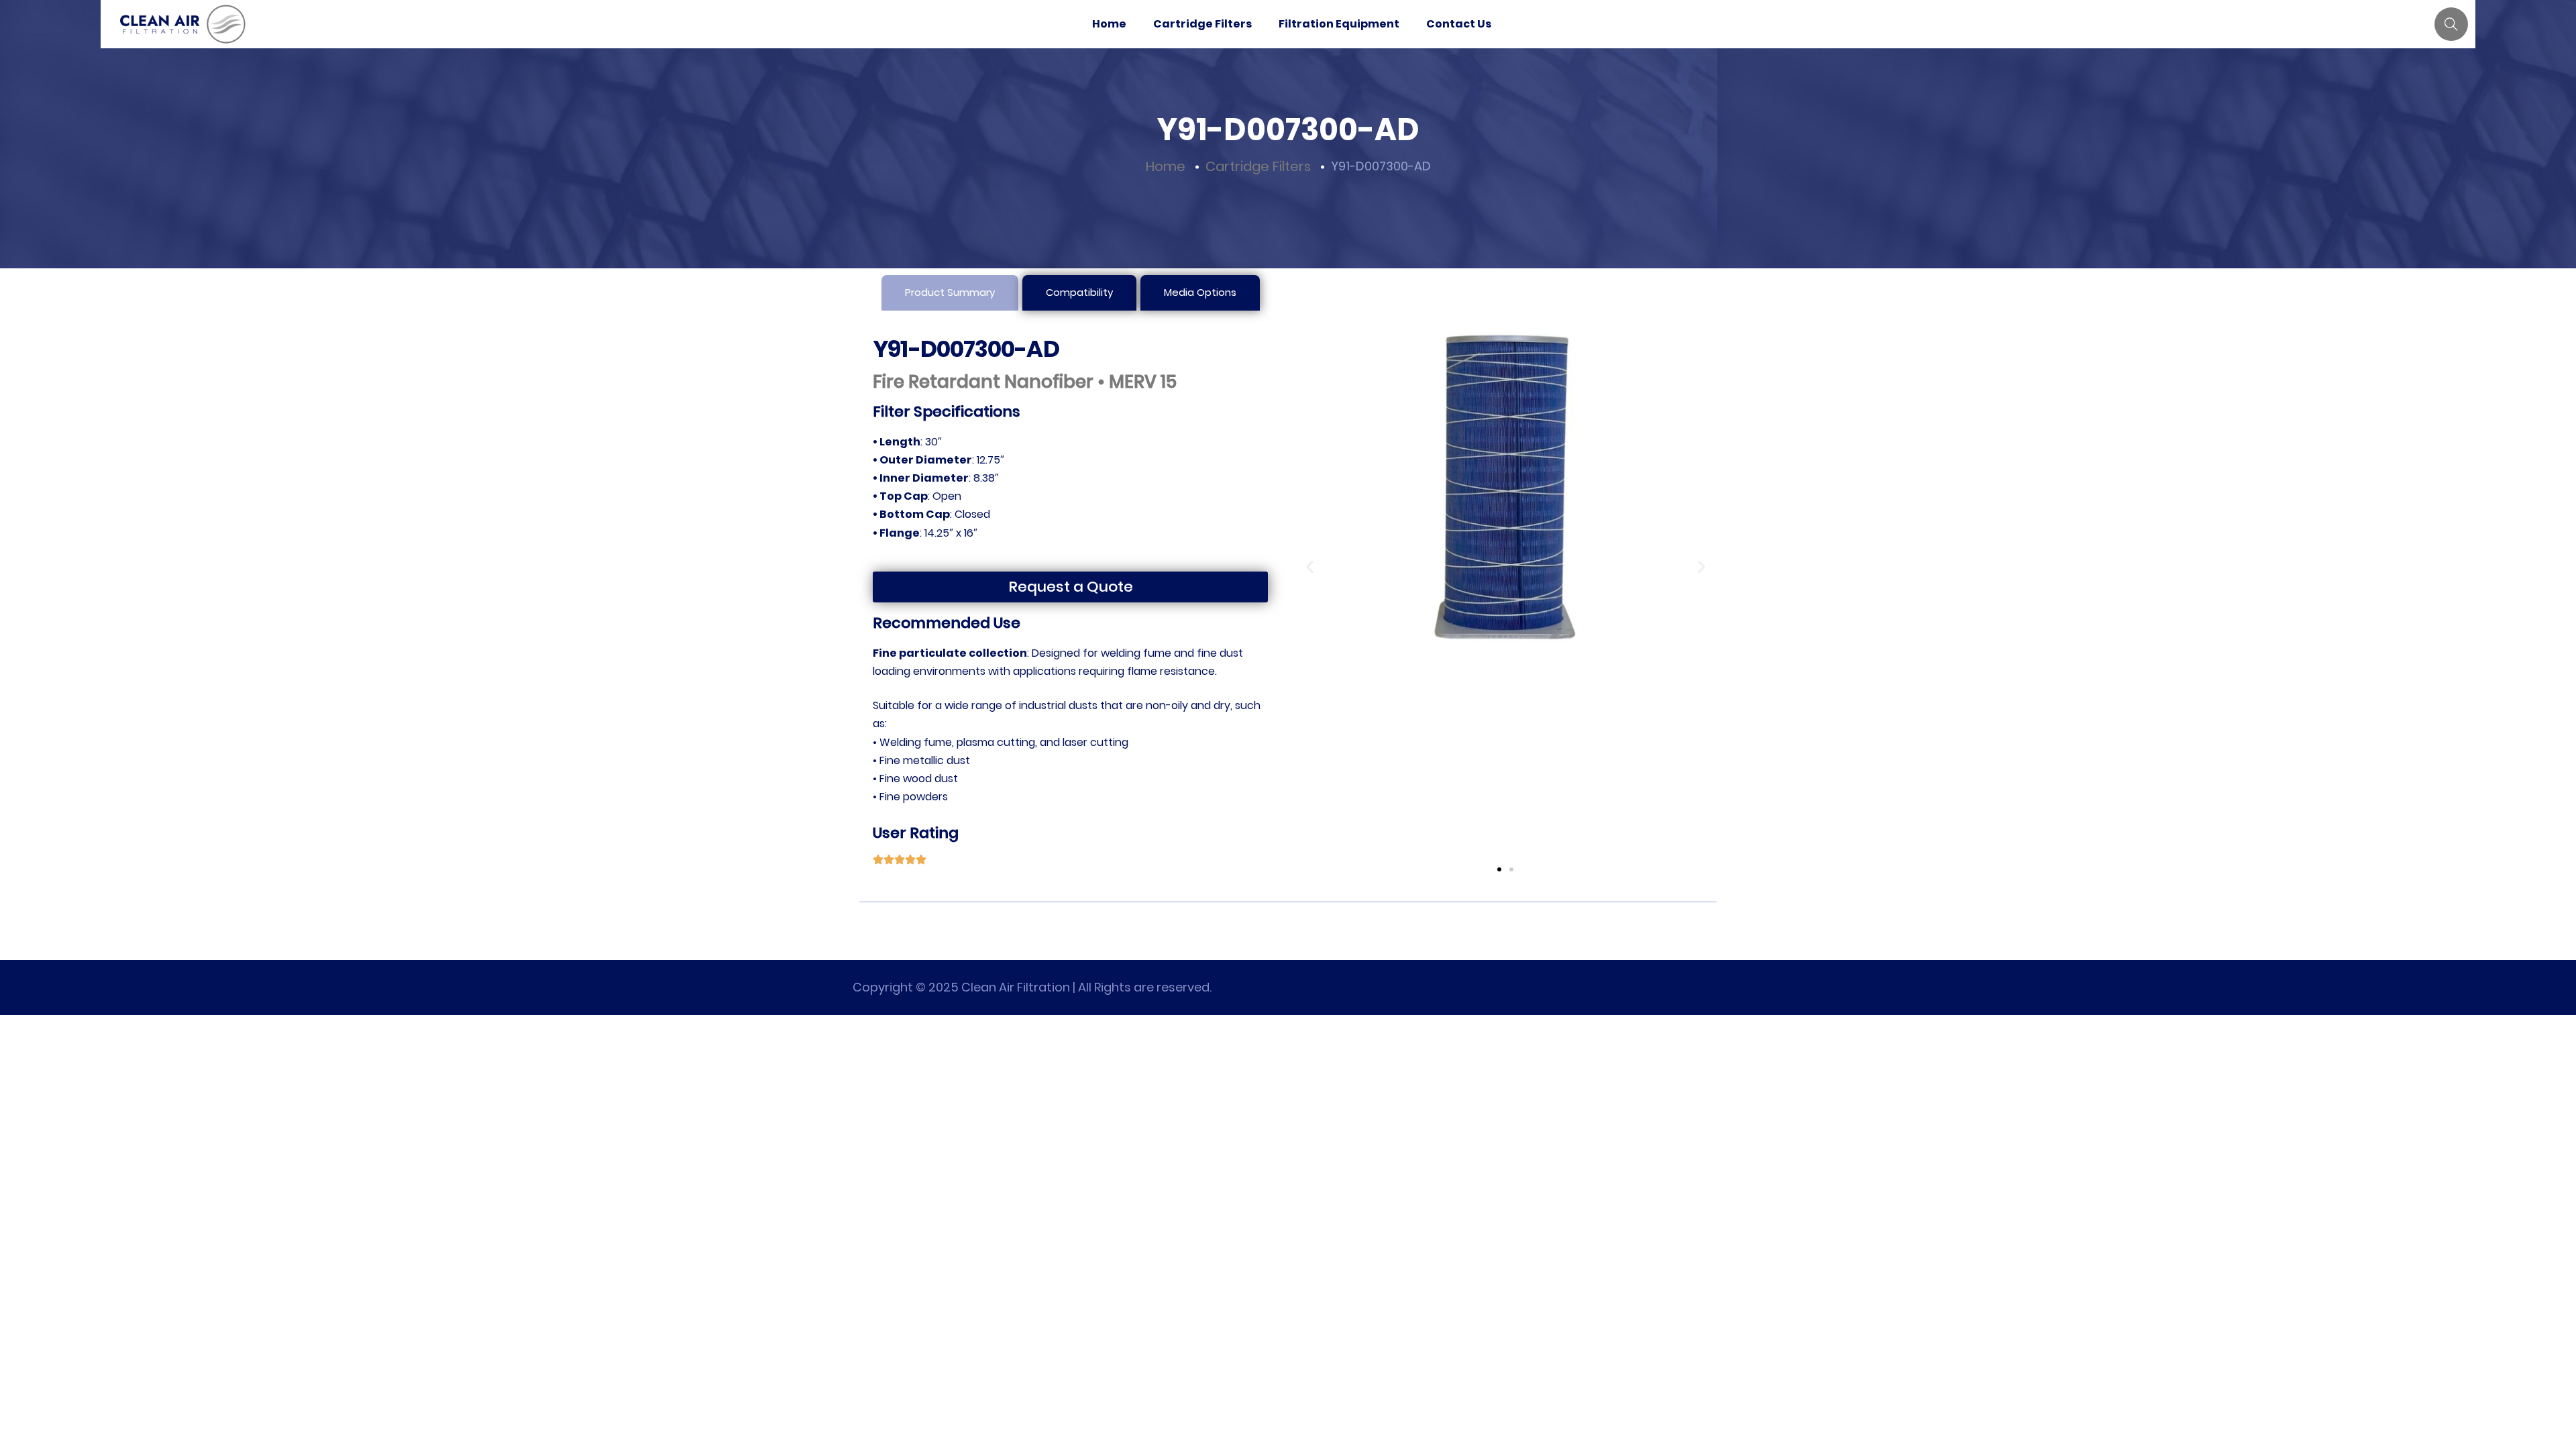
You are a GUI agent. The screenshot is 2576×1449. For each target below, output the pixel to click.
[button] (1310, 567)
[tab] (950, 293)
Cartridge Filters (1202, 24)
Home (1109, 24)
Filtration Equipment (1339, 24)
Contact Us (1459, 24)
